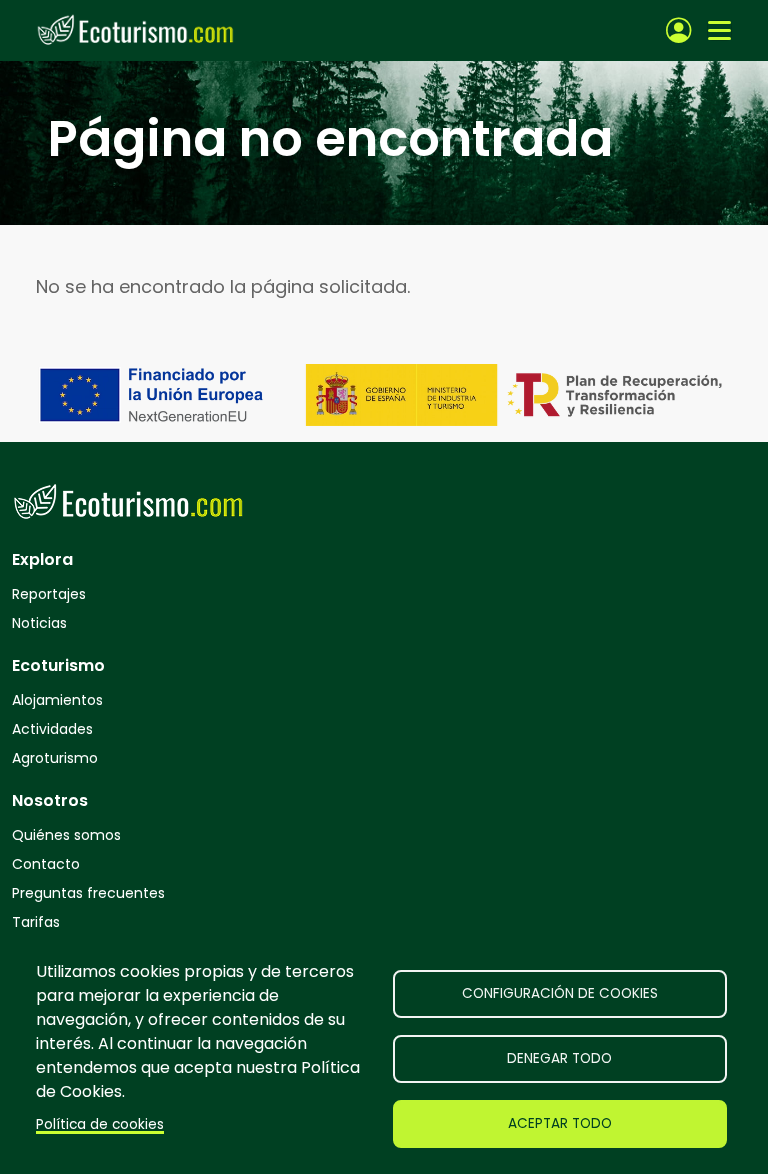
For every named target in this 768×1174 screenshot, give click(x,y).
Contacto (46, 864)
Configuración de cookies (560, 993)
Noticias (39, 623)
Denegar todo (559, 1058)
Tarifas (36, 922)
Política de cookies (100, 1124)
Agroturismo (55, 758)
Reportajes (49, 594)
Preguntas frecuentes (88, 893)
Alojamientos (57, 700)
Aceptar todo (560, 1123)
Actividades (52, 729)
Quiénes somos (66, 835)
